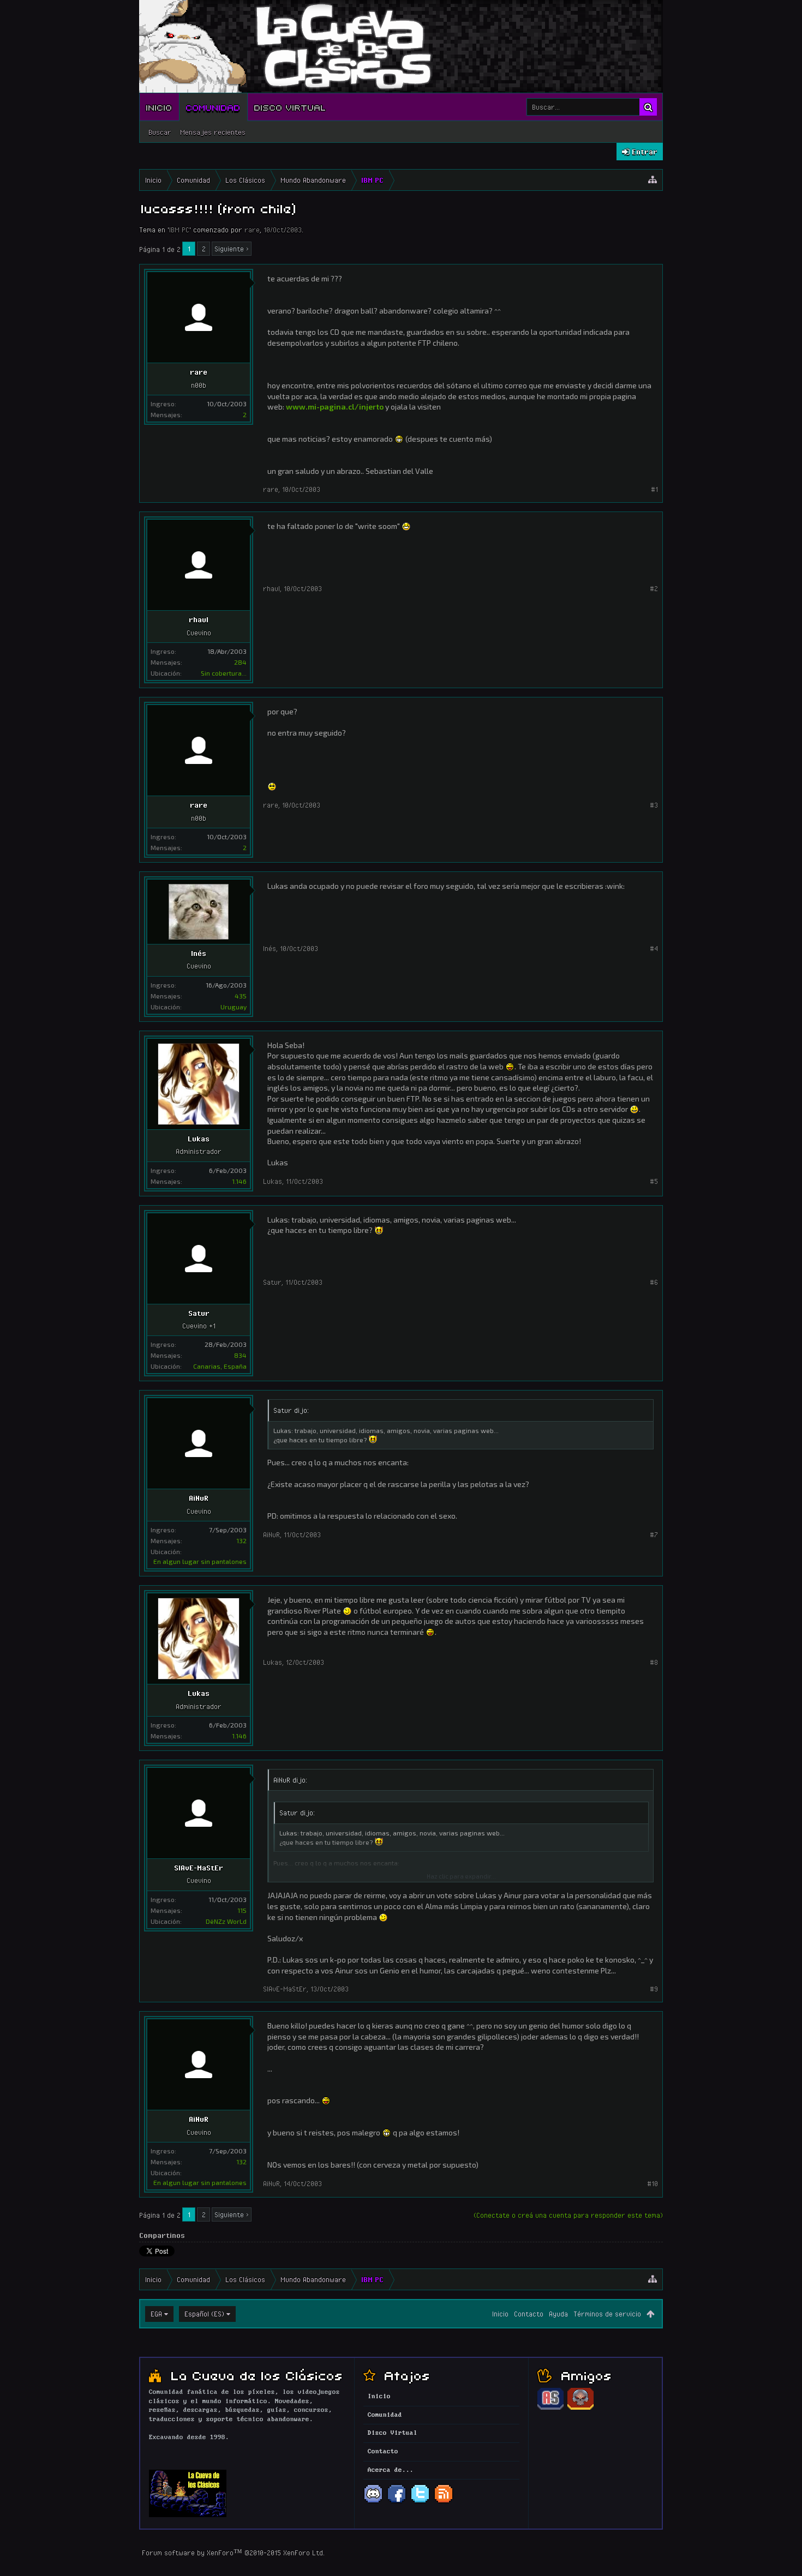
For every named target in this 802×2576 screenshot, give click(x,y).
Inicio (159, 107)
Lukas (199, 1139)
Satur (199, 1313)
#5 (654, 1181)
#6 (654, 1282)
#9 (654, 1989)
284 (240, 662)
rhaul (199, 619)
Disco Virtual (290, 107)
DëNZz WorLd (226, 1921)
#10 (653, 2183)
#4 (654, 948)
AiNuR (199, 1498)
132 (241, 1540)
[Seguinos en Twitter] (420, 2502)
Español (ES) (204, 2314)
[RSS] (444, 2502)
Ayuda (558, 2314)
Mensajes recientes (213, 132)
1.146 (239, 1181)
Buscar (160, 132)
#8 (654, 1662)
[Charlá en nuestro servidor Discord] (373, 2502)
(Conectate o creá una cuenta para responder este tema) (568, 2215)
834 (240, 1355)
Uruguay (234, 1007)
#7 (654, 1534)
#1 (654, 489)
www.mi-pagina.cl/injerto (335, 407)
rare (252, 230)
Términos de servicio (607, 2314)
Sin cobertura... (224, 673)
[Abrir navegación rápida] (653, 180)
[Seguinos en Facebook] (397, 2502)
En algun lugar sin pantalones (200, 1561)
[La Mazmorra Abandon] (580, 2408)
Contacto (529, 2314)
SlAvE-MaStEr (199, 1868)
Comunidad (213, 107)
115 (242, 1910)
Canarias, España (220, 1366)
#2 (654, 588)
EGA (156, 2314)
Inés (199, 953)
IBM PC (179, 230)
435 (241, 996)
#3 (654, 805)
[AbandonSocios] (550, 2408)
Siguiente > (232, 249)
